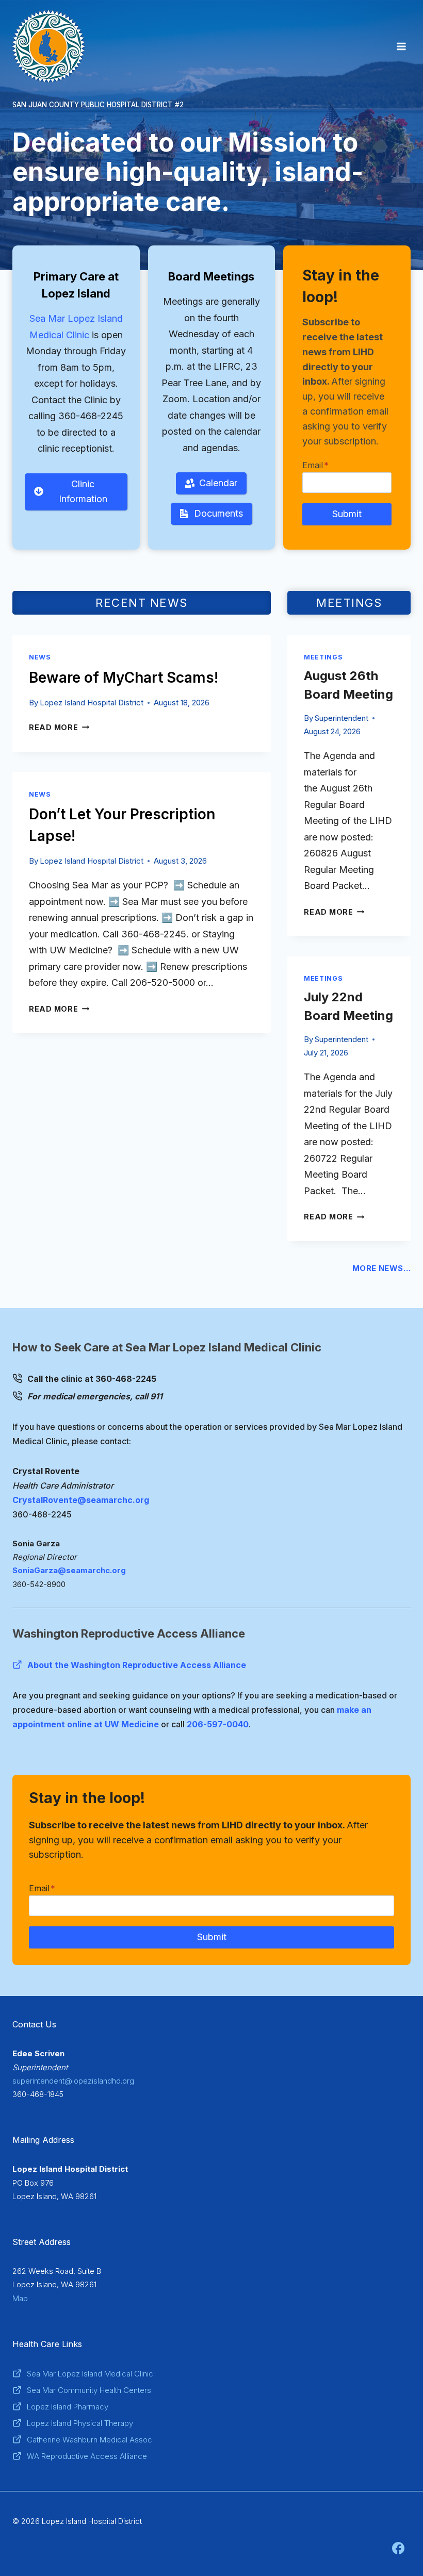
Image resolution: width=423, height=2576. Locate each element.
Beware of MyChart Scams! (124, 678)
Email (315, 465)
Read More (57, 727)
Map (20, 2298)
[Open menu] (401, 46)
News (40, 657)
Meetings (323, 657)
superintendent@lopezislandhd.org (73, 2081)
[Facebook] (398, 2548)
